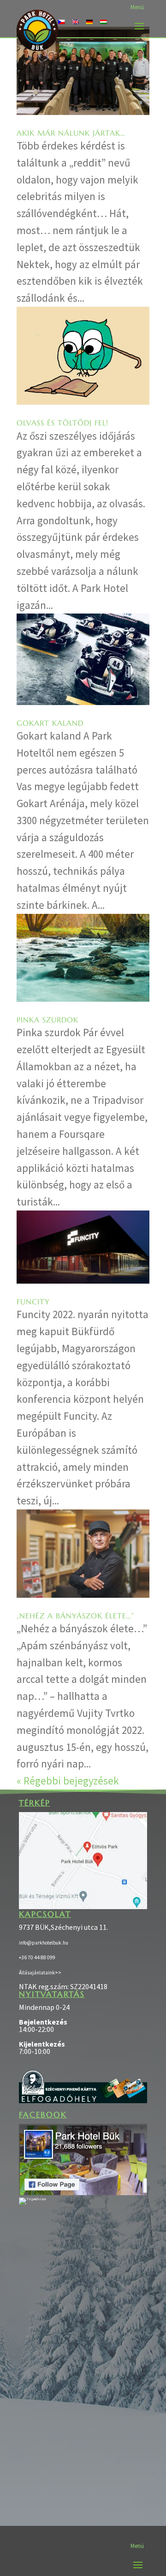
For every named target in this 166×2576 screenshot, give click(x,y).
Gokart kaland (50, 723)
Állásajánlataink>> (40, 1973)
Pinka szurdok (47, 1020)
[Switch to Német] (89, 21)
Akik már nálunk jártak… (71, 133)
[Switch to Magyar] (103, 21)
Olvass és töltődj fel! (62, 423)
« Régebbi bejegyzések (68, 1781)
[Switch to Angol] (75, 21)
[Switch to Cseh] (61, 21)
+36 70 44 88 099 (37, 1957)
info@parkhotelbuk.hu (44, 1943)
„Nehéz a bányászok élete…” (75, 1616)
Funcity (33, 1302)
